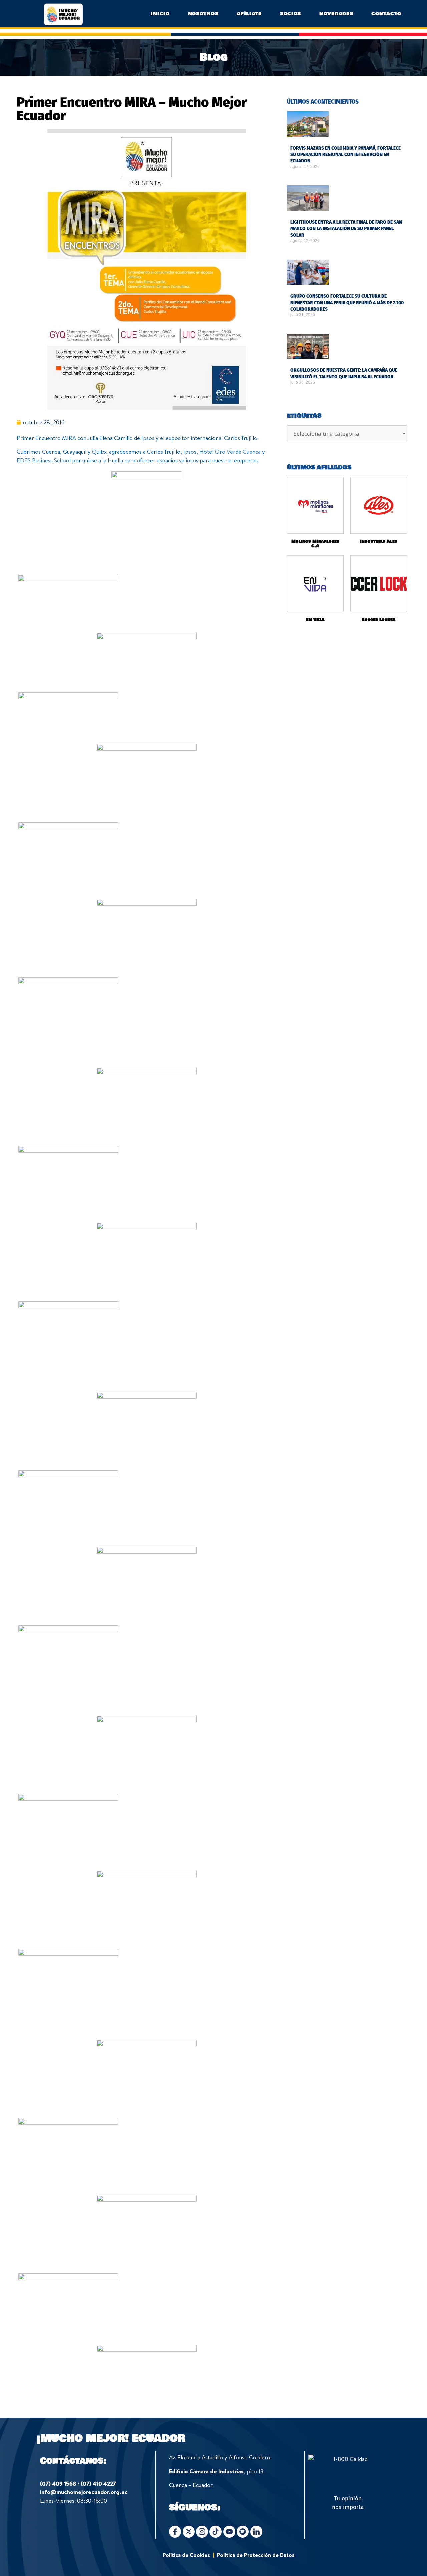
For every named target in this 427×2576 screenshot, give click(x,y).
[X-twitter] (189, 2532)
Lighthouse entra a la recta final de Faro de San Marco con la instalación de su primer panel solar (346, 229)
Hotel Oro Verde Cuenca (230, 451)
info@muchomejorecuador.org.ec (84, 2492)
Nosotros (203, 14)
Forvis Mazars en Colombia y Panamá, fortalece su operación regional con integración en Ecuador (345, 155)
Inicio (160, 14)
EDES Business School (44, 460)
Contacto (386, 14)
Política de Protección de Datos (256, 2555)
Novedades (336, 14)
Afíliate (249, 14)
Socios (290, 14)
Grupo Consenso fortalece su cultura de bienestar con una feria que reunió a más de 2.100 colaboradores (347, 303)
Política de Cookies (186, 2555)
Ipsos (148, 438)
